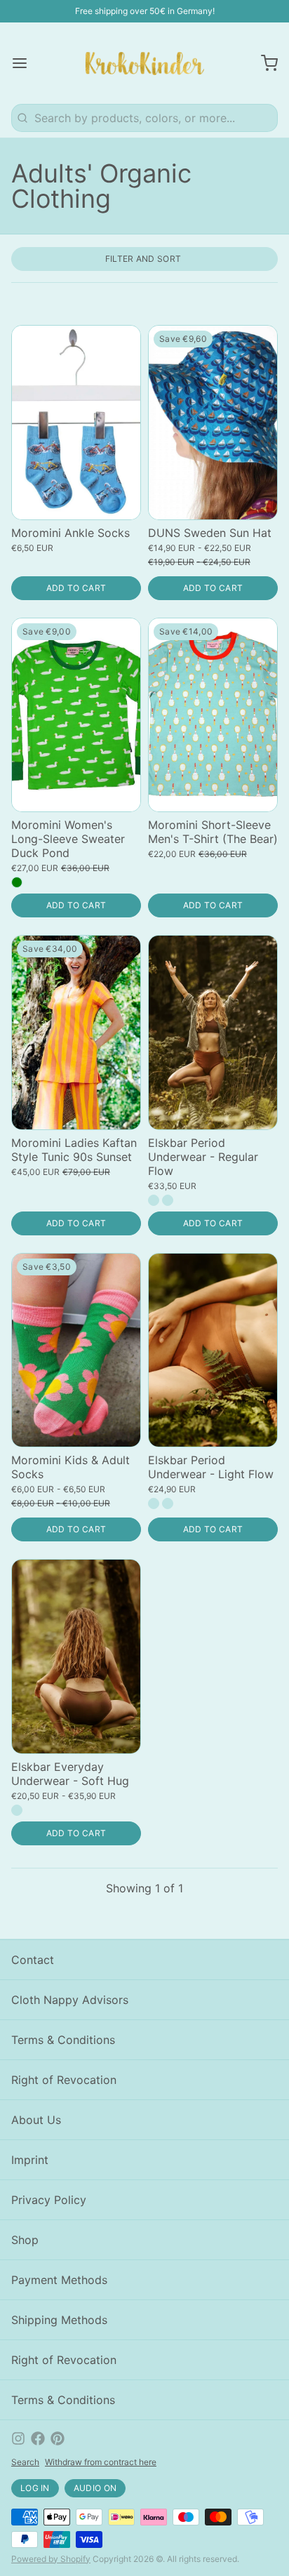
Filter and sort (143, 259)
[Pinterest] (58, 2438)
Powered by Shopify (51, 2559)
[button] (76, 588)
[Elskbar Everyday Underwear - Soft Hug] (76, 1657)
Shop (25, 2240)
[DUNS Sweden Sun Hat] (213, 423)
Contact (33, 1960)
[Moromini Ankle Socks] (76, 423)
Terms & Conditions (63, 2040)
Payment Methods (59, 2280)
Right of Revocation (64, 2080)
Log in (35, 2488)
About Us (36, 2120)
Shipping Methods (59, 2320)
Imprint (30, 2160)
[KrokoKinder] (145, 63)
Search (25, 2462)
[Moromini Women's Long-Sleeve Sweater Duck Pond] (76, 715)
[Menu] (25, 63)
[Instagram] (18, 2438)
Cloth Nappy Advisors (70, 2000)
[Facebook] (38, 2438)
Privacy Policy (49, 2200)
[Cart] (264, 63)
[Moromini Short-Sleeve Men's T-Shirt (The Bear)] (213, 715)
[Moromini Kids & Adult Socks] (76, 1350)
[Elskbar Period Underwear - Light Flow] (213, 1350)
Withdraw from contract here (101, 2462)
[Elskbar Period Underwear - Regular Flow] (213, 1033)
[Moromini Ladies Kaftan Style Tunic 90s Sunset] (76, 1033)
